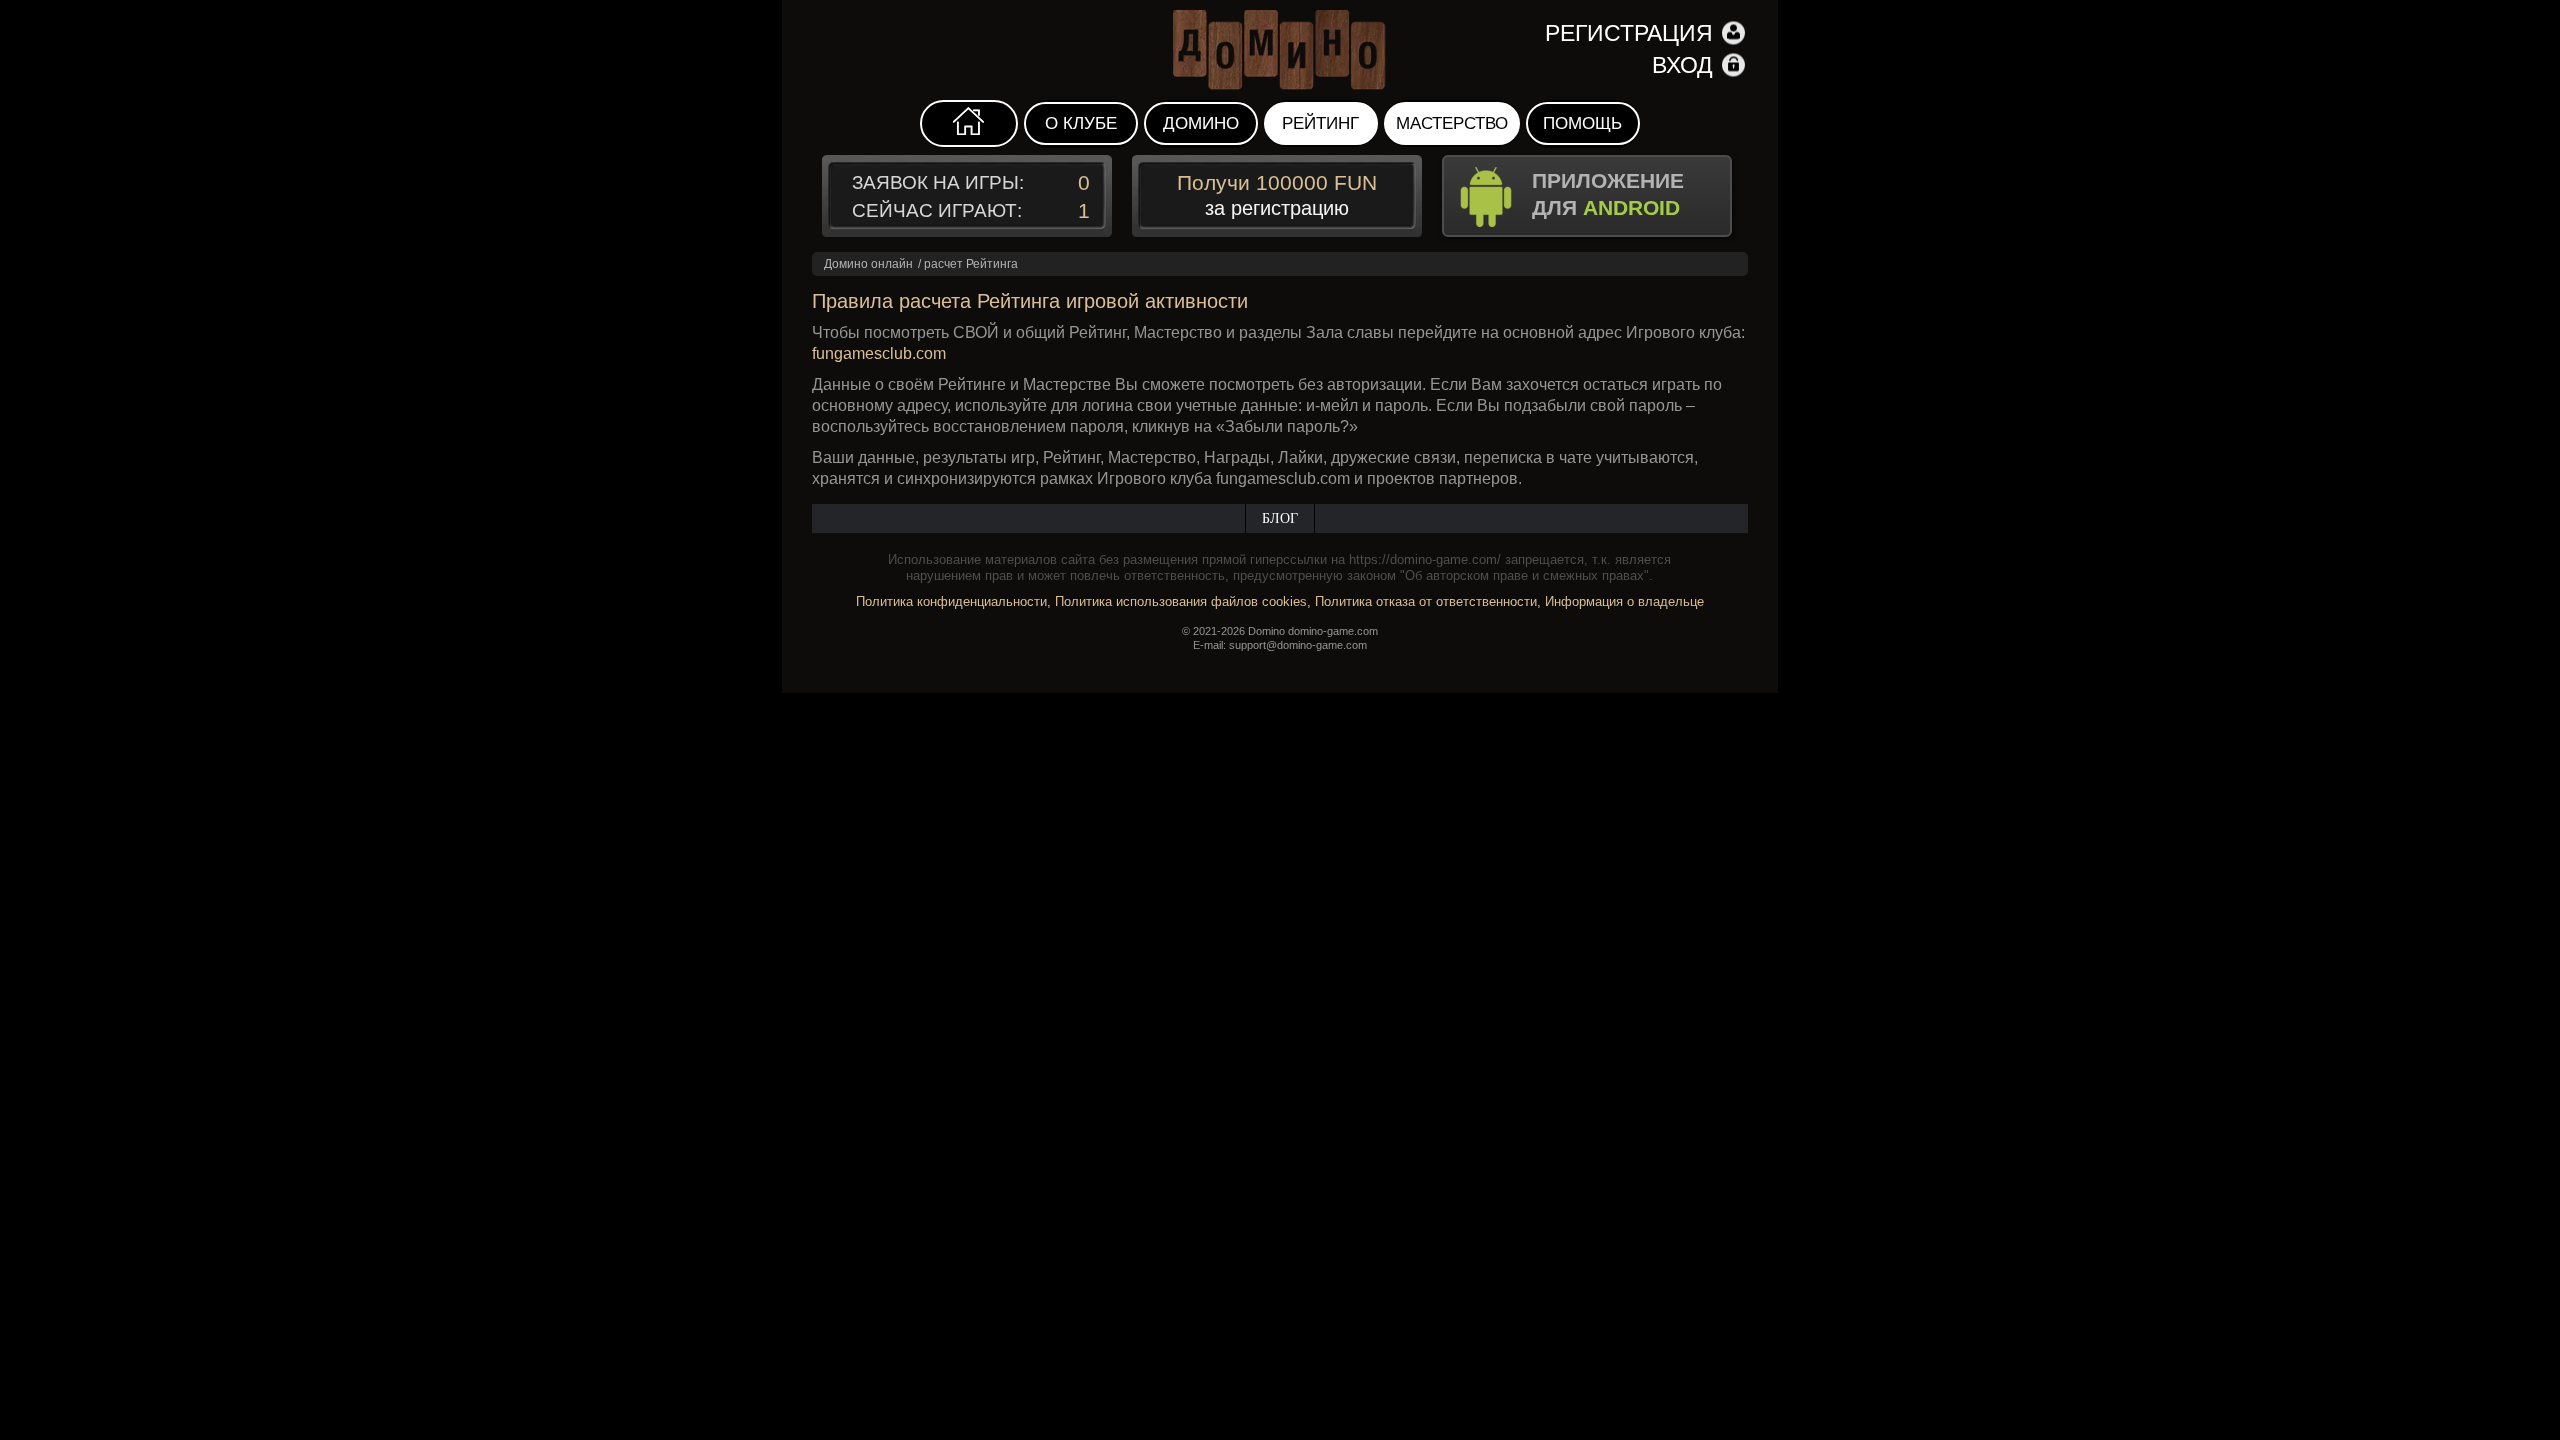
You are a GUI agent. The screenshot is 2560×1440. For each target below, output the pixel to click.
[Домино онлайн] (1279, 50)
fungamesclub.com (879, 353)
